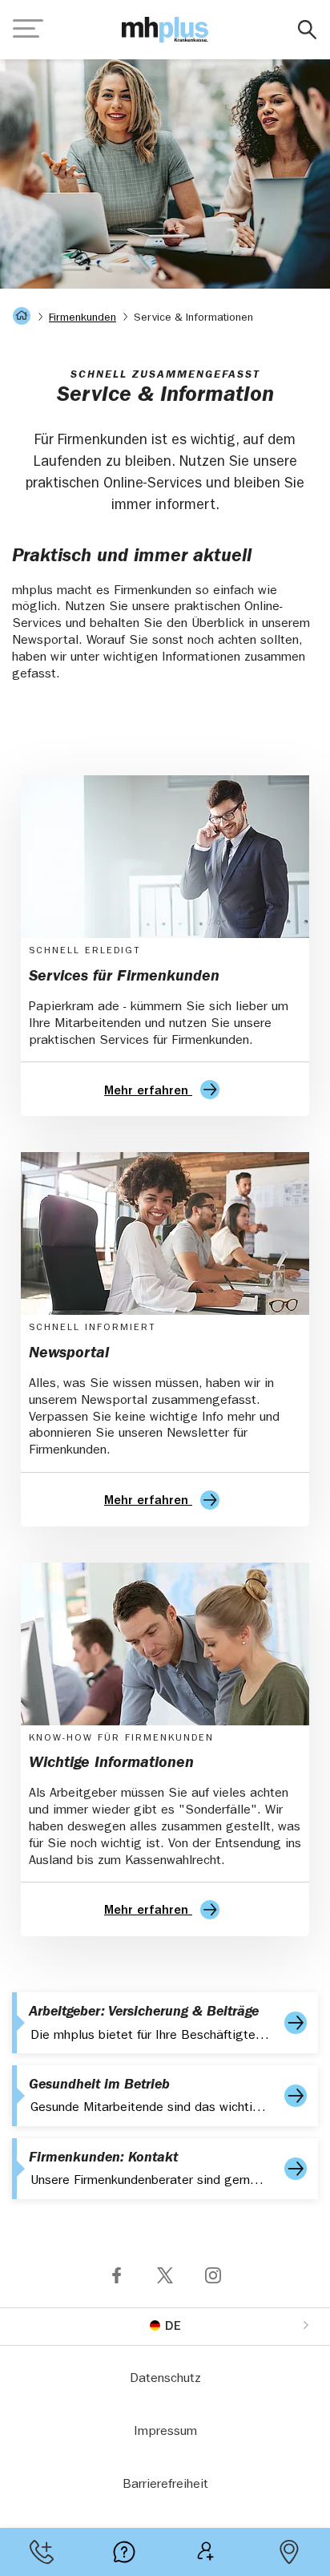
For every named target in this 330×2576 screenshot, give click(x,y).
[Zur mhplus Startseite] (165, 30)
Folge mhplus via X (165, 2275)
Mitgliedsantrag (206, 2552)
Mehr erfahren (148, 1092)
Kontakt (41, 2552)
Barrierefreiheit (165, 2485)
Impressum (165, 2432)
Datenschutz (165, 2380)
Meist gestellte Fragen (124, 2552)
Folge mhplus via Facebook (117, 2275)
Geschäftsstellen (289, 2552)
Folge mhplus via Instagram (213, 2275)
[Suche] (307, 30)
